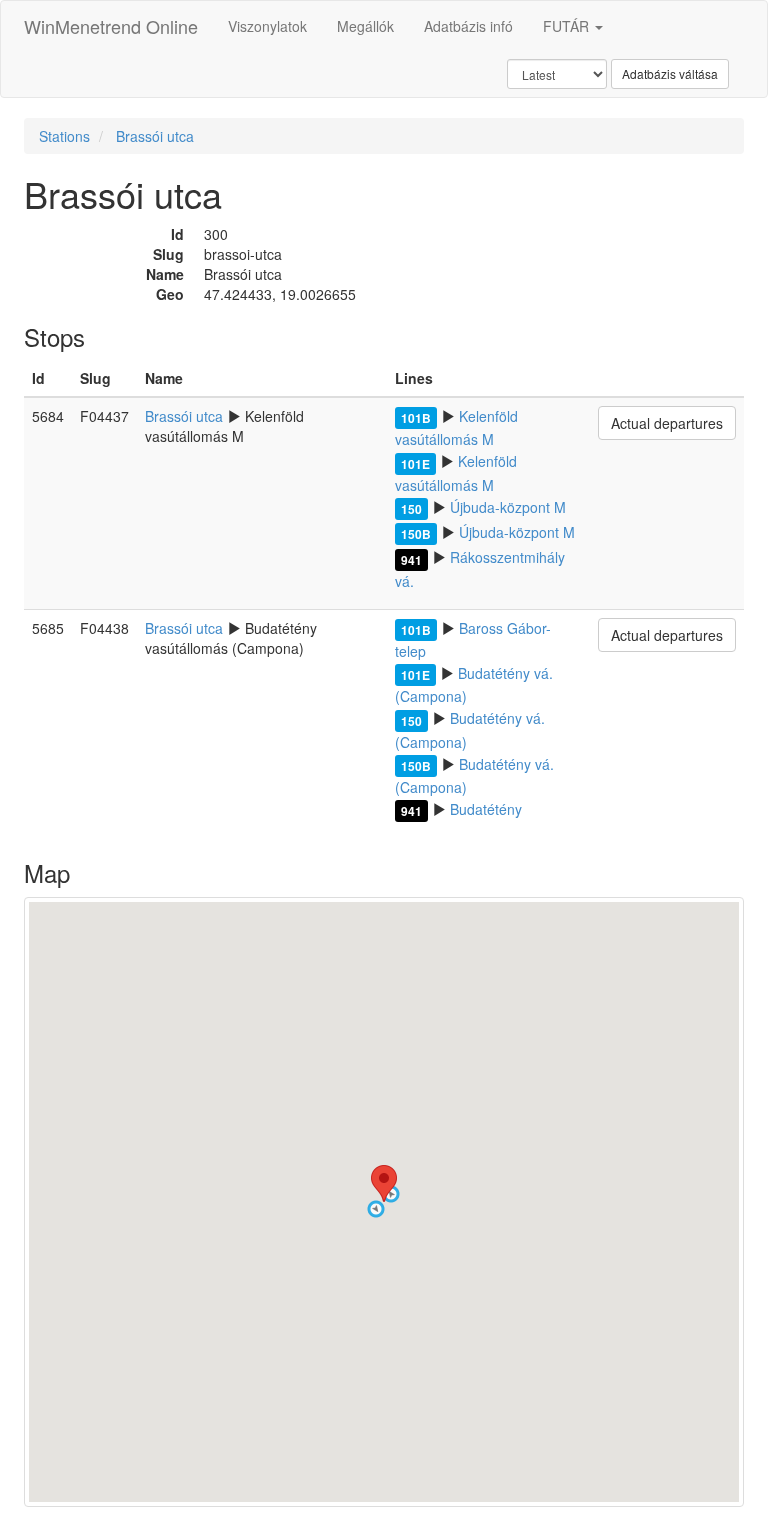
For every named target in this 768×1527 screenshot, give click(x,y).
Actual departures (667, 423)
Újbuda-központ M (508, 507)
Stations (64, 136)
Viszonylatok (267, 26)
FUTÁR (568, 26)
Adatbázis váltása (670, 73)
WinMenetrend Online (111, 26)
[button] (376, 1209)
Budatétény (486, 809)
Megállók (365, 26)
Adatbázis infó (468, 26)
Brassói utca (155, 136)
